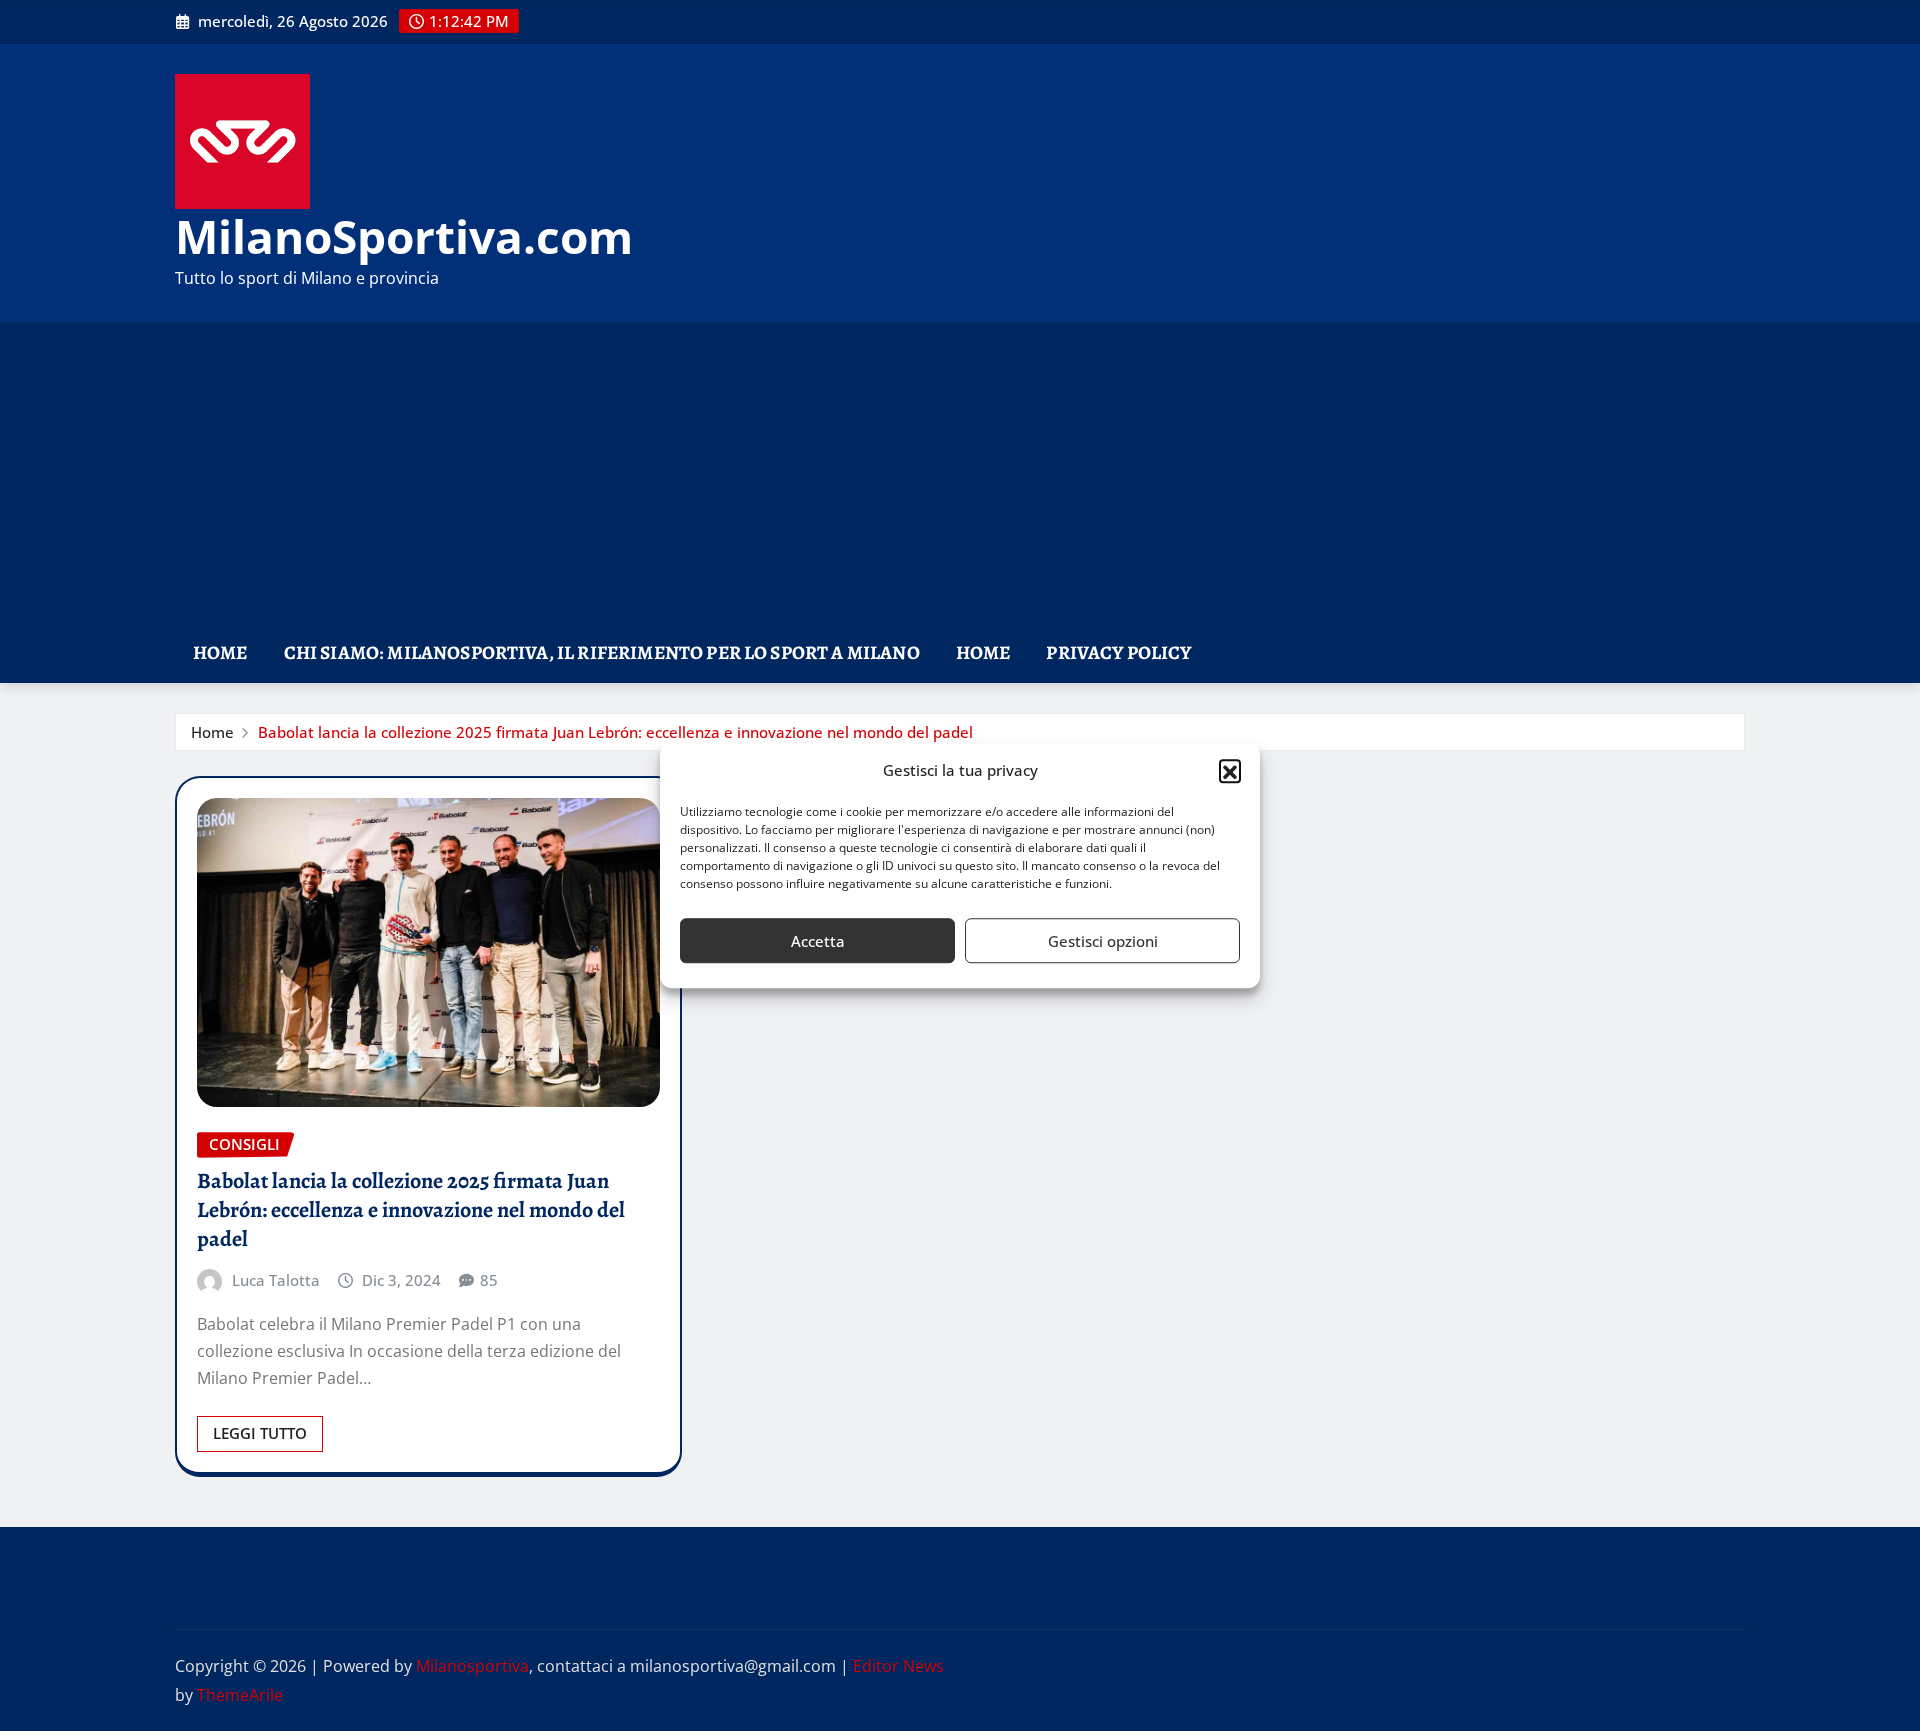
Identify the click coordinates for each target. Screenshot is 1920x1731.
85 (489, 1280)
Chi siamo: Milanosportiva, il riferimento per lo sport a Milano (602, 652)
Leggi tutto (260, 1433)
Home (220, 652)
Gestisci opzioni (1103, 941)
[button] (1230, 771)
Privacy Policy (1118, 652)
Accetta (818, 941)
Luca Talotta (276, 1280)
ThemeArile (240, 1695)
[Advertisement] (960, 474)
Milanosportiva (472, 1666)
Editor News (898, 1666)
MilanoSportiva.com (404, 236)
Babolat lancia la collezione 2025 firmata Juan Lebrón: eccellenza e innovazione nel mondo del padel (615, 732)
